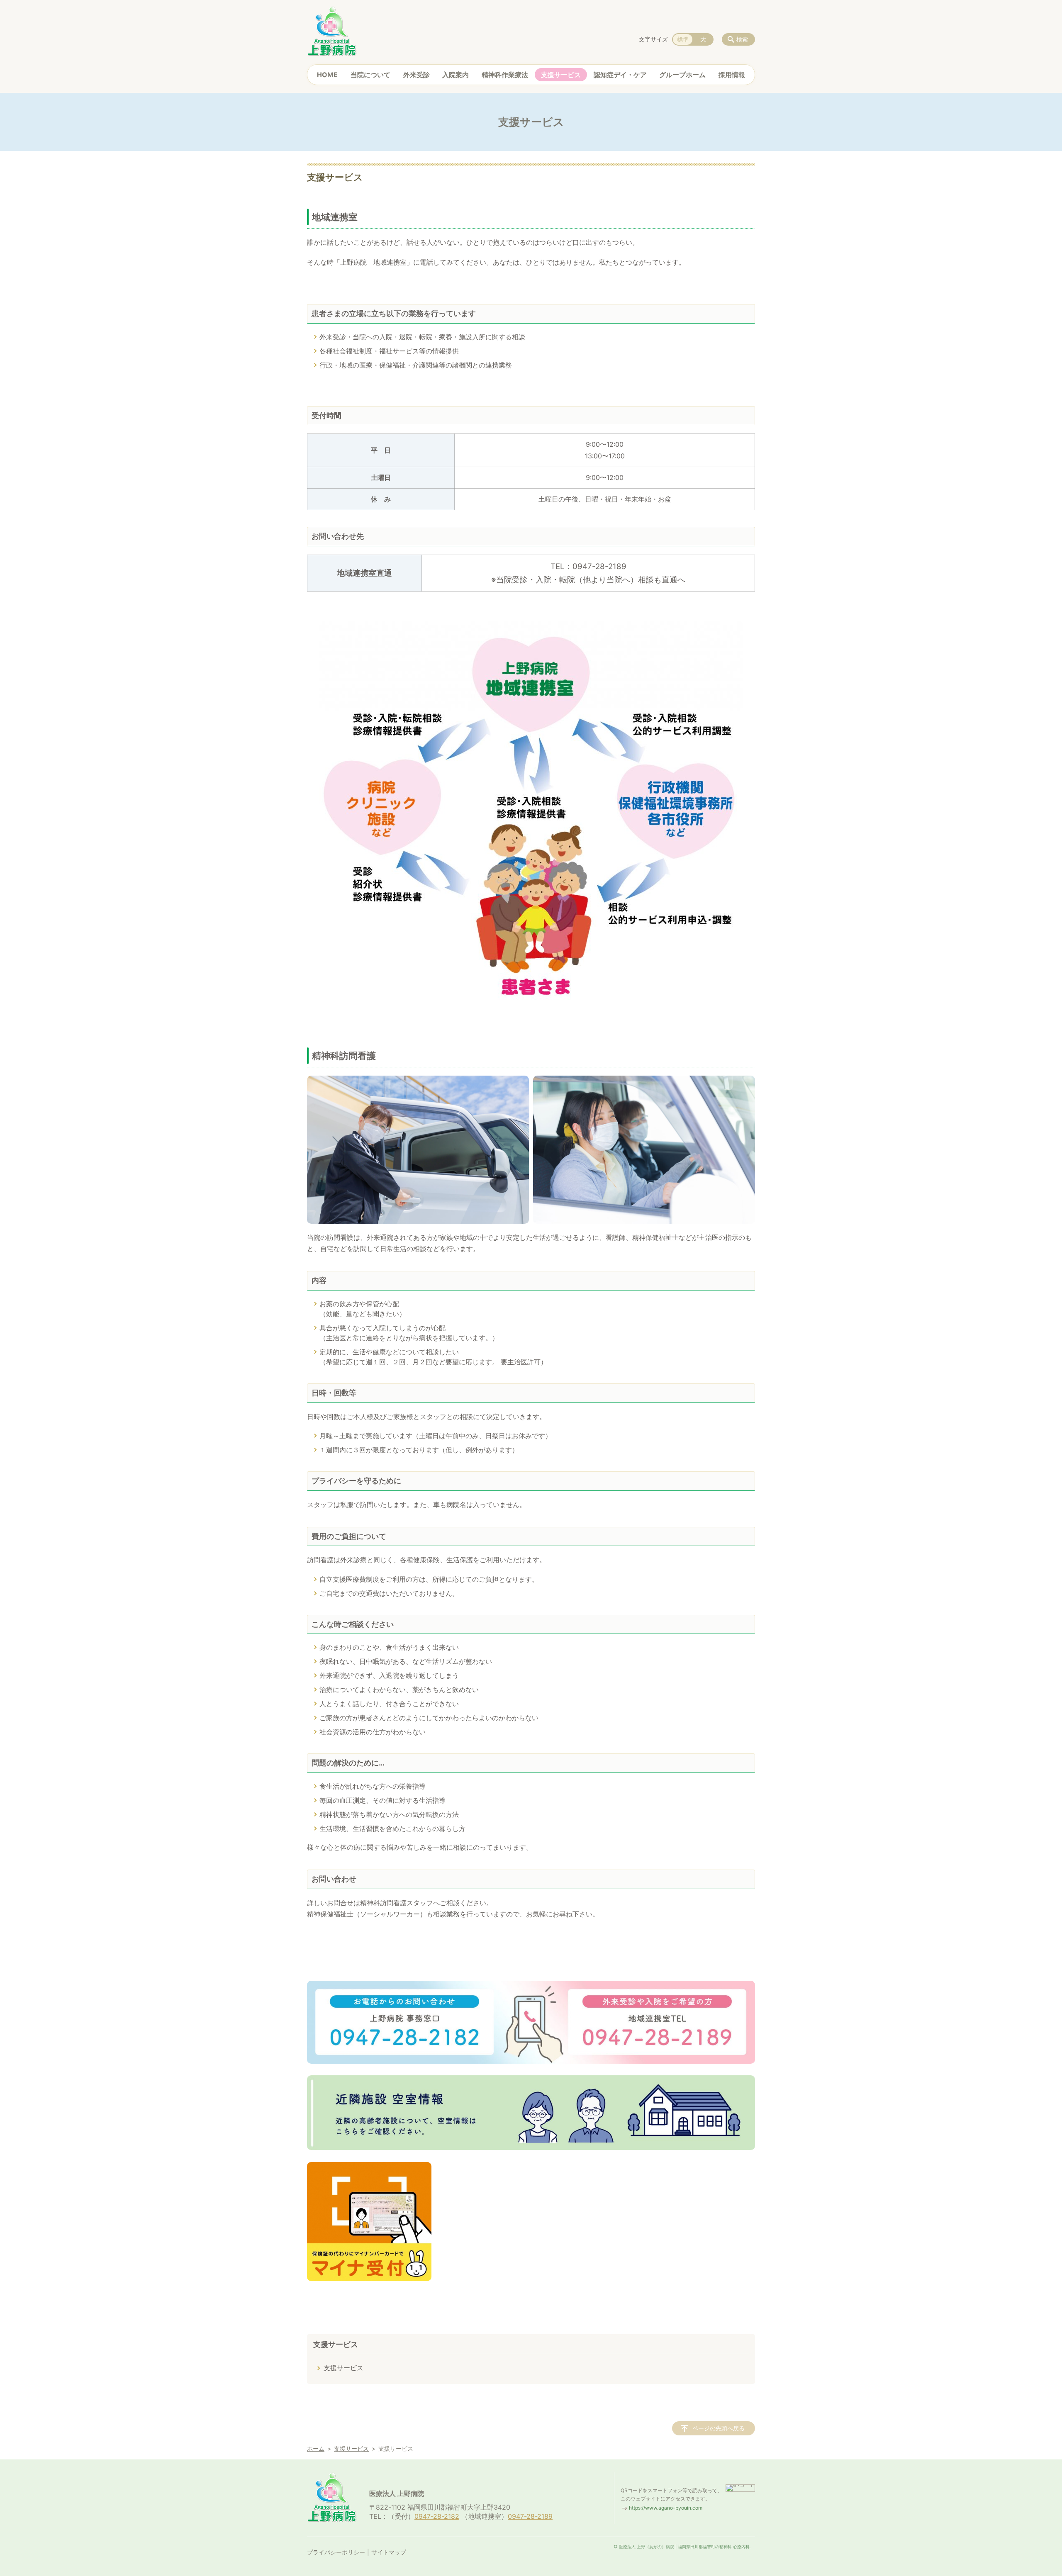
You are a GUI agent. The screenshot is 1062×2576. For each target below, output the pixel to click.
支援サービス (561, 75)
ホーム (316, 2448)
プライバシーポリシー (336, 2552)
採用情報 (732, 75)
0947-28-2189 (530, 2516)
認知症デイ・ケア (620, 75)
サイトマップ (389, 2552)
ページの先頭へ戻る (719, 2428)
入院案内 (455, 75)
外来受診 (417, 75)
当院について (370, 75)
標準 (683, 39)
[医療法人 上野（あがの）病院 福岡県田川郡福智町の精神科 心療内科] (332, 31)
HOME (327, 75)
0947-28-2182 (437, 2516)
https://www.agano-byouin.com (666, 2508)
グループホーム (682, 75)
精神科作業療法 (505, 75)
